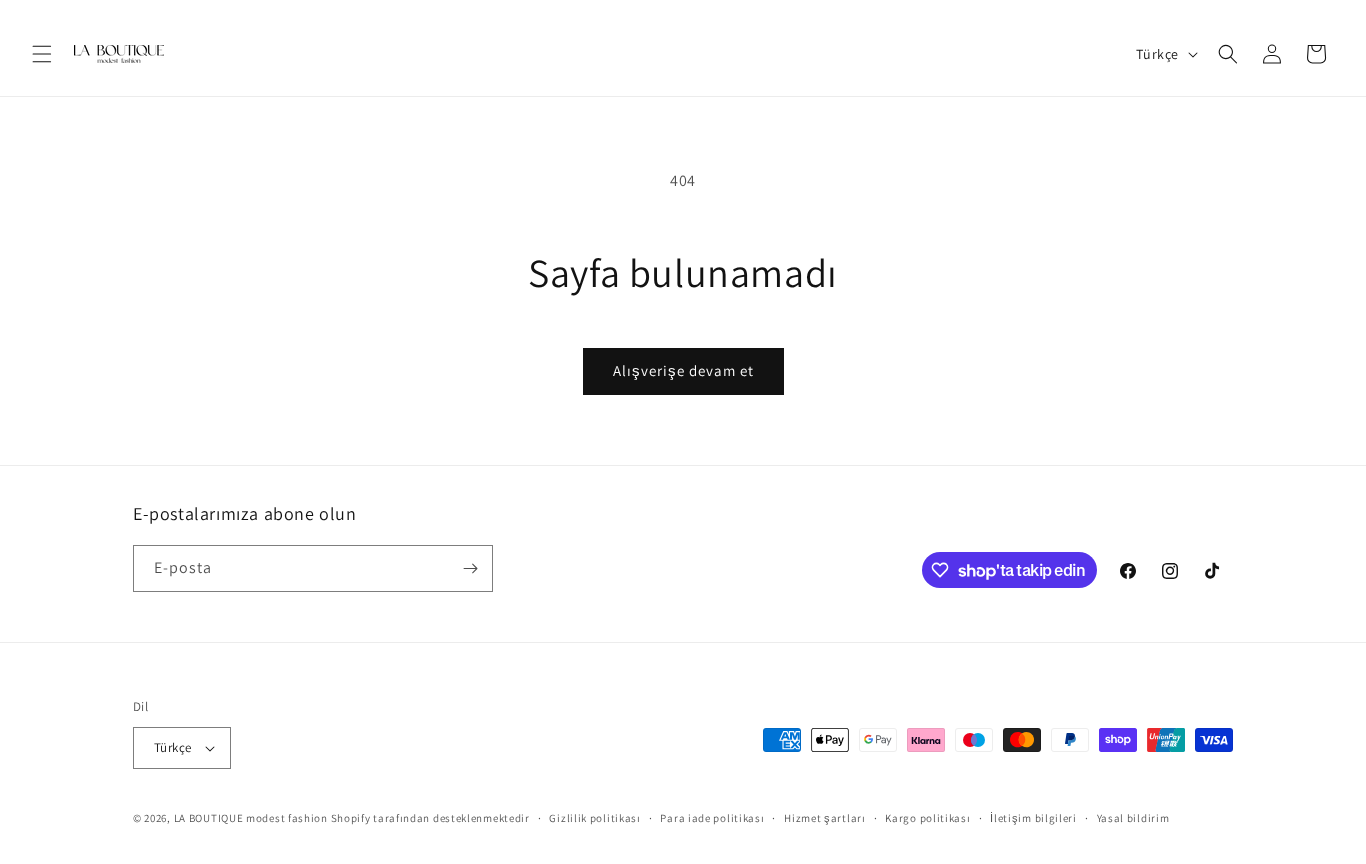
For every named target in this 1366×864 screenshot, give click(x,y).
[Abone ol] (470, 568)
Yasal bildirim (1133, 818)
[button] (42, 54)
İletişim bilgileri (1033, 818)
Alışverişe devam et (683, 370)
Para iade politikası (712, 818)
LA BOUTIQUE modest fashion (251, 818)
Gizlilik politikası (594, 818)
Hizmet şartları (825, 818)
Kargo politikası (927, 818)
